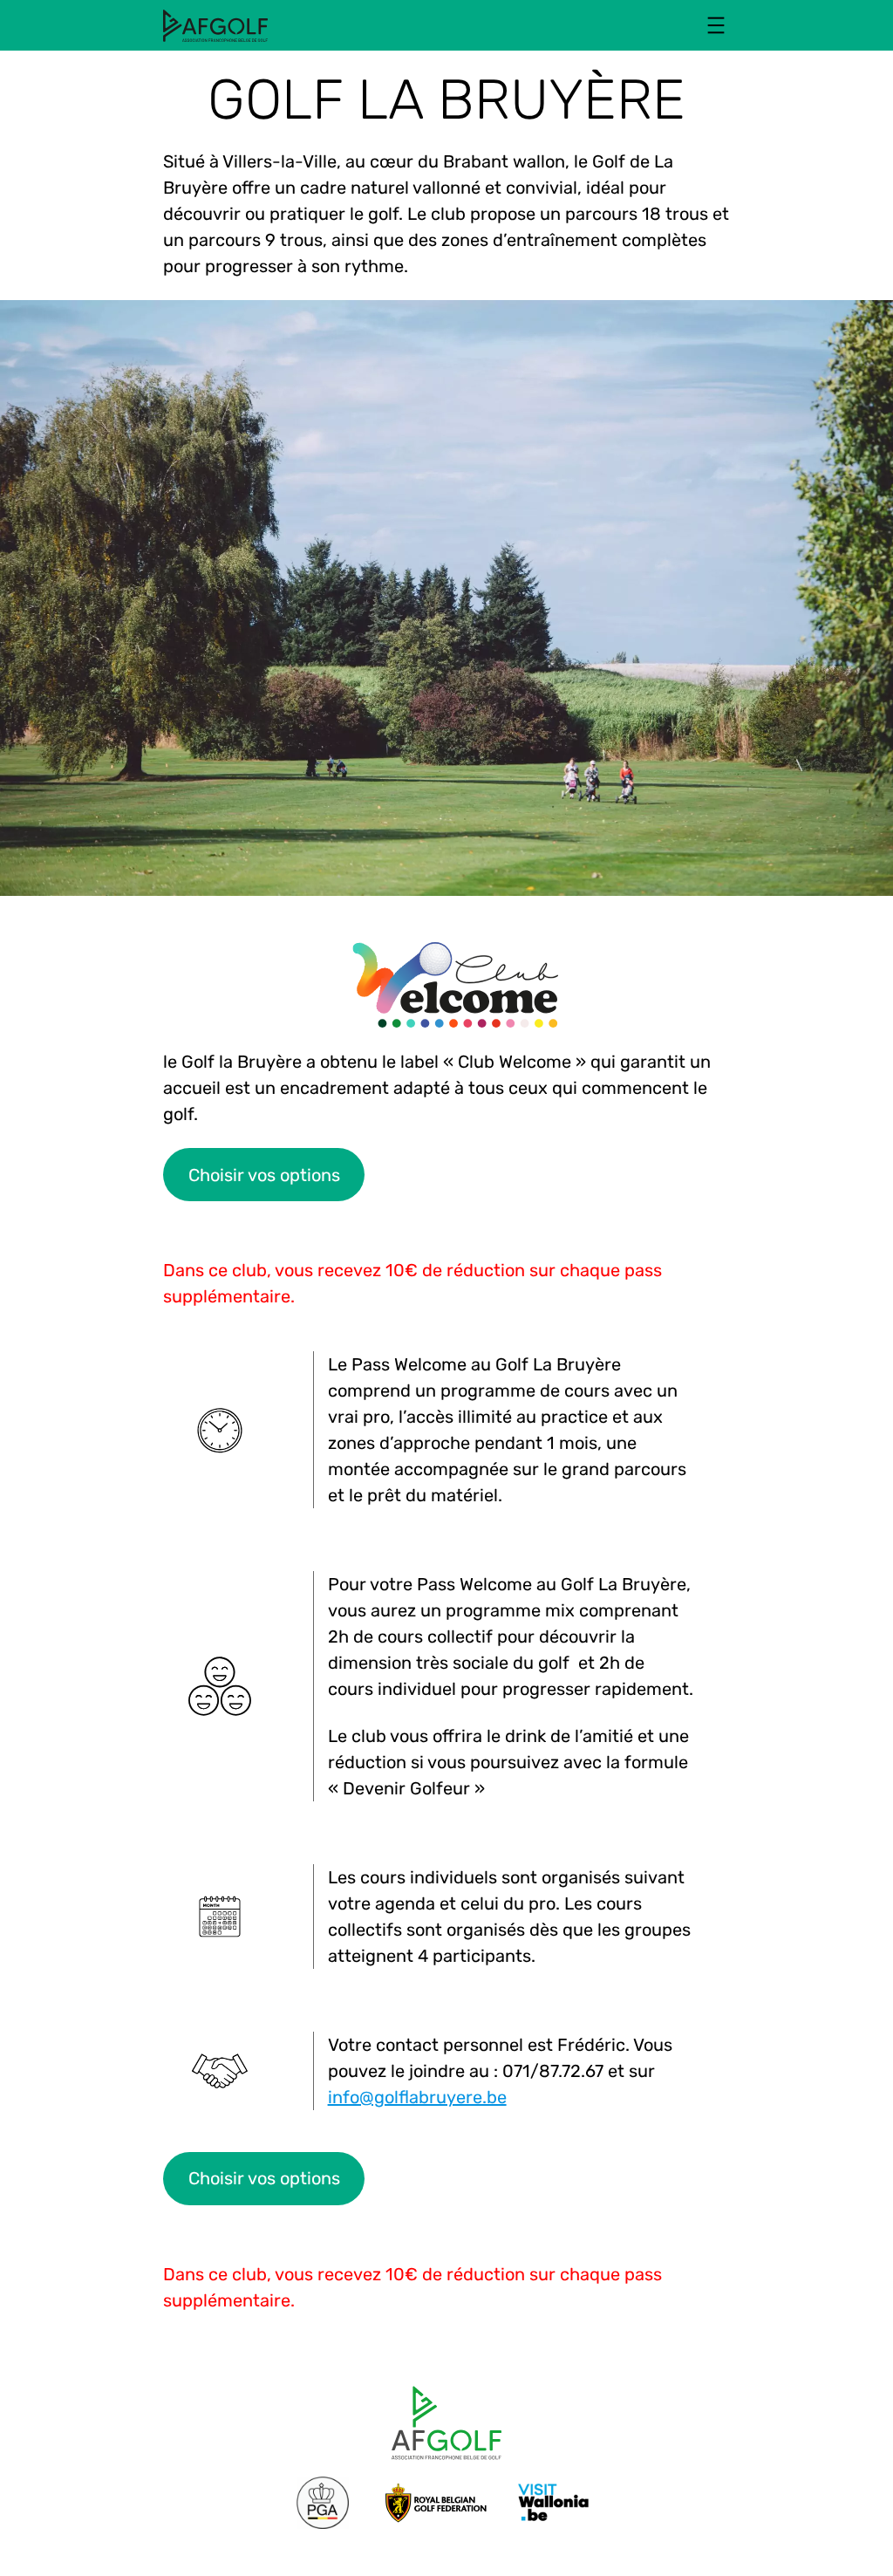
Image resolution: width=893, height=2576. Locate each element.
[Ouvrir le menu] (716, 25)
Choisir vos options (264, 1175)
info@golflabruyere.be (417, 2097)
